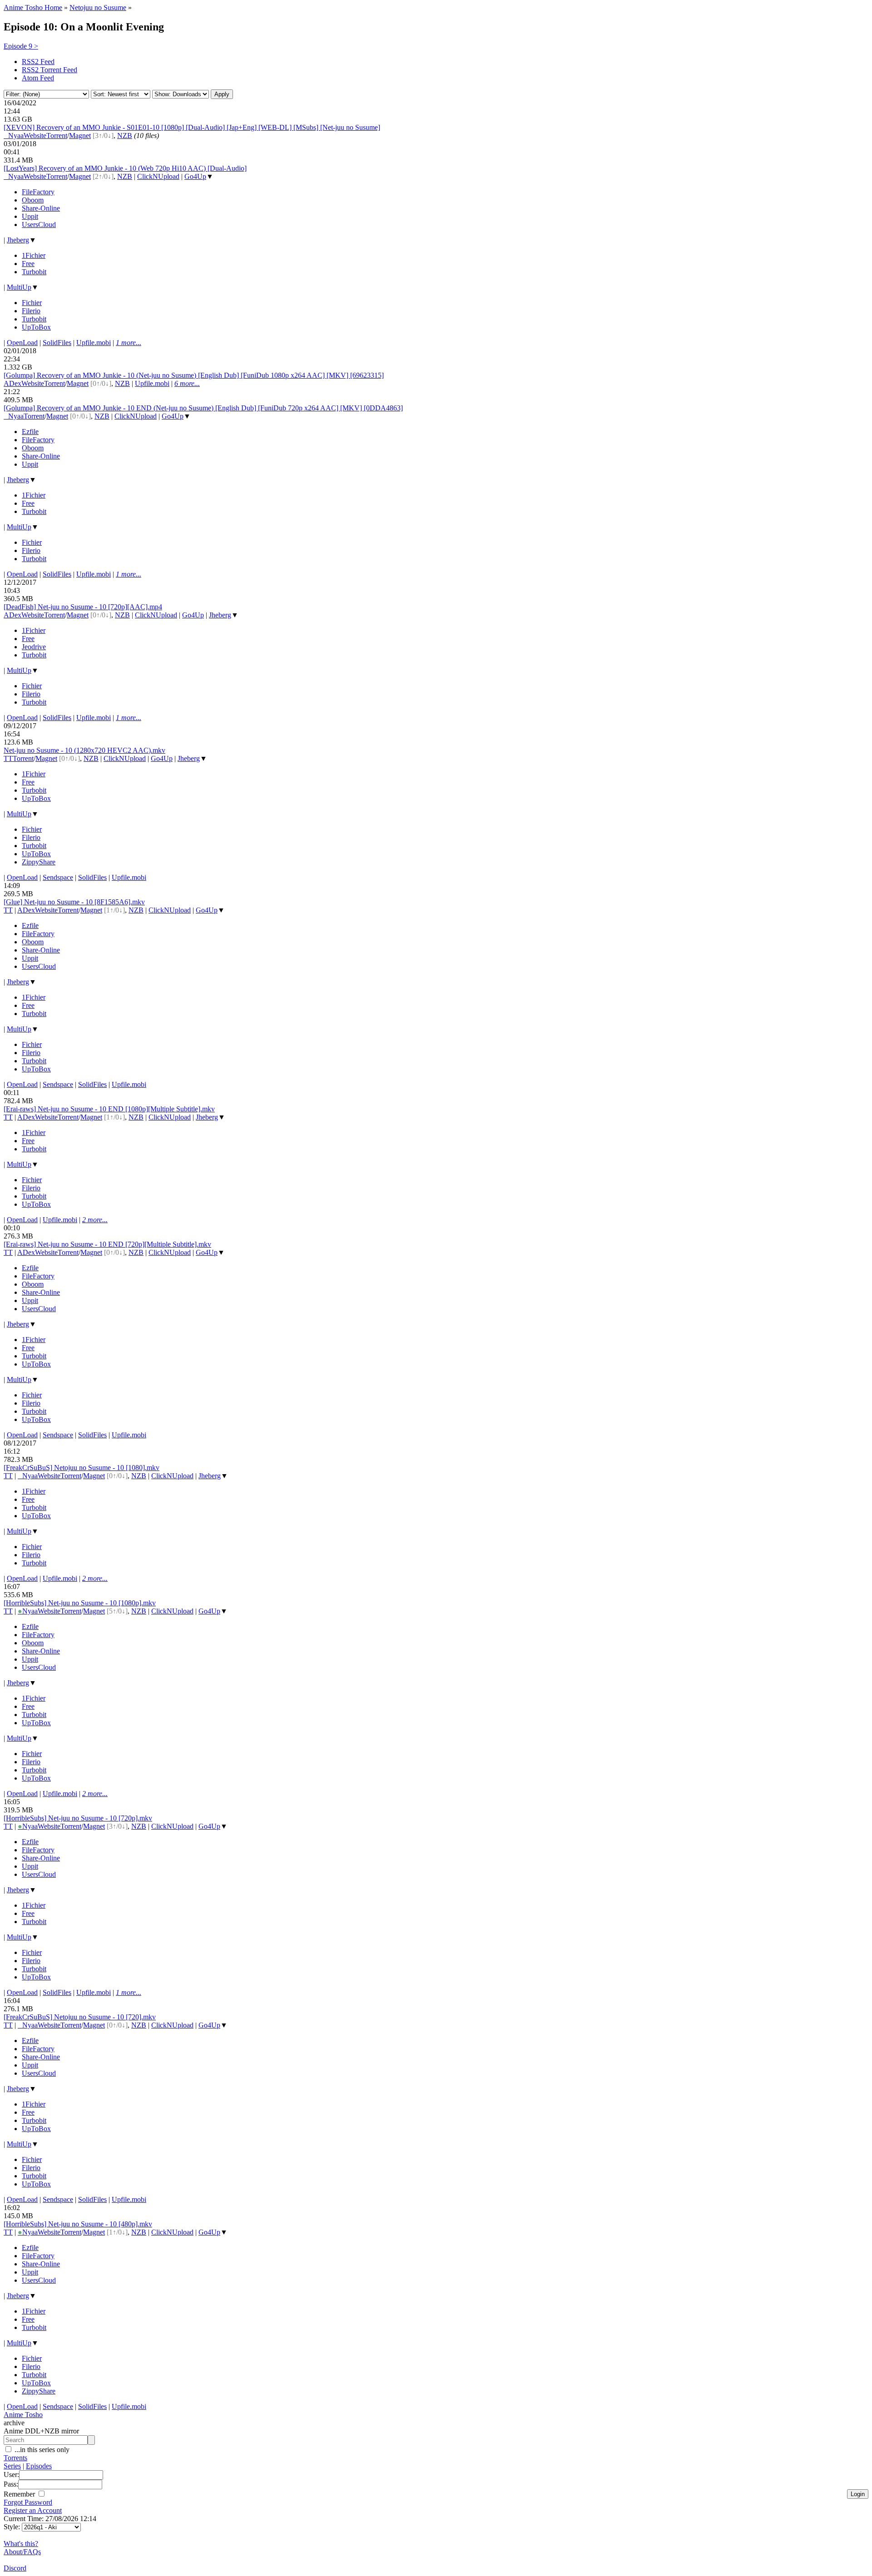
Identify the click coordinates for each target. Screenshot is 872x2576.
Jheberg (18, 240)
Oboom (33, 200)
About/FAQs (22, 2552)
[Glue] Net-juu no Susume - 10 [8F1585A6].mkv (74, 902)
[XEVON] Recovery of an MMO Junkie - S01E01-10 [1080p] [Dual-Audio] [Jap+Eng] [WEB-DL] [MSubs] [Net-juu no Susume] (192, 127)
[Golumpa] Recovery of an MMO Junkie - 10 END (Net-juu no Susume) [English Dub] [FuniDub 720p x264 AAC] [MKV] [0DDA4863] (203, 408)
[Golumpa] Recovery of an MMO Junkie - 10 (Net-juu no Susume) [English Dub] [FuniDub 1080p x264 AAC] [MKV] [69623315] (194, 375)
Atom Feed (38, 78)
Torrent (57, 136)
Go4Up (195, 176)
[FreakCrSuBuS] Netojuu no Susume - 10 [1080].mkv (82, 1468)
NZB (125, 136)
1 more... (129, 343)
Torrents (15, 2458)
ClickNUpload (158, 176)
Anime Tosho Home (33, 7)
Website (35, 136)
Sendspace (58, 877)
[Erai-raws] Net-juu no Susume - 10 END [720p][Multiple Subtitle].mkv (107, 1244)
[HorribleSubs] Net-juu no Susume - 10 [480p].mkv (78, 2224)
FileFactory (38, 192)
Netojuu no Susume (98, 7)
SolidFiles (57, 343)
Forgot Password (28, 2502)
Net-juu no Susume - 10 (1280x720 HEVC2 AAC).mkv (84, 750)
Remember (20, 2494)
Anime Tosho (23, 2415)
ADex (12, 383)
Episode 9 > (21, 46)
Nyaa (14, 136)
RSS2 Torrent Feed (50, 70)
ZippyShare (39, 862)
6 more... (187, 383)
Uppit (30, 216)
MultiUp (19, 287)
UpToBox (36, 327)
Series (12, 2466)
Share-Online (41, 208)
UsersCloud (39, 225)
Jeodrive (34, 647)
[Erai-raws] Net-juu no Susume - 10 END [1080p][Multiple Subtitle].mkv (109, 1109)
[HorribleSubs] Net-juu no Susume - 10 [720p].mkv (78, 1818)
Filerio (31, 311)
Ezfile (30, 432)
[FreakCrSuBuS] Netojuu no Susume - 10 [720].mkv (80, 2017)
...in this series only (41, 2450)
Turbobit (34, 272)
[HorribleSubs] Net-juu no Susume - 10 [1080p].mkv (80, 1603)
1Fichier (34, 255)
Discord (15, 2568)
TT (8, 758)
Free (28, 264)
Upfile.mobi (94, 343)
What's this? (21, 2544)
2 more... (95, 1220)
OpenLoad (22, 343)
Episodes (39, 2466)
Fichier (32, 303)
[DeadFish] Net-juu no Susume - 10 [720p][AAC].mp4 (83, 607)
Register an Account (33, 2510)
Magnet (80, 136)
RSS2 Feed (38, 62)
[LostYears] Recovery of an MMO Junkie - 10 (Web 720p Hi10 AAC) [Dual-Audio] (125, 168)
